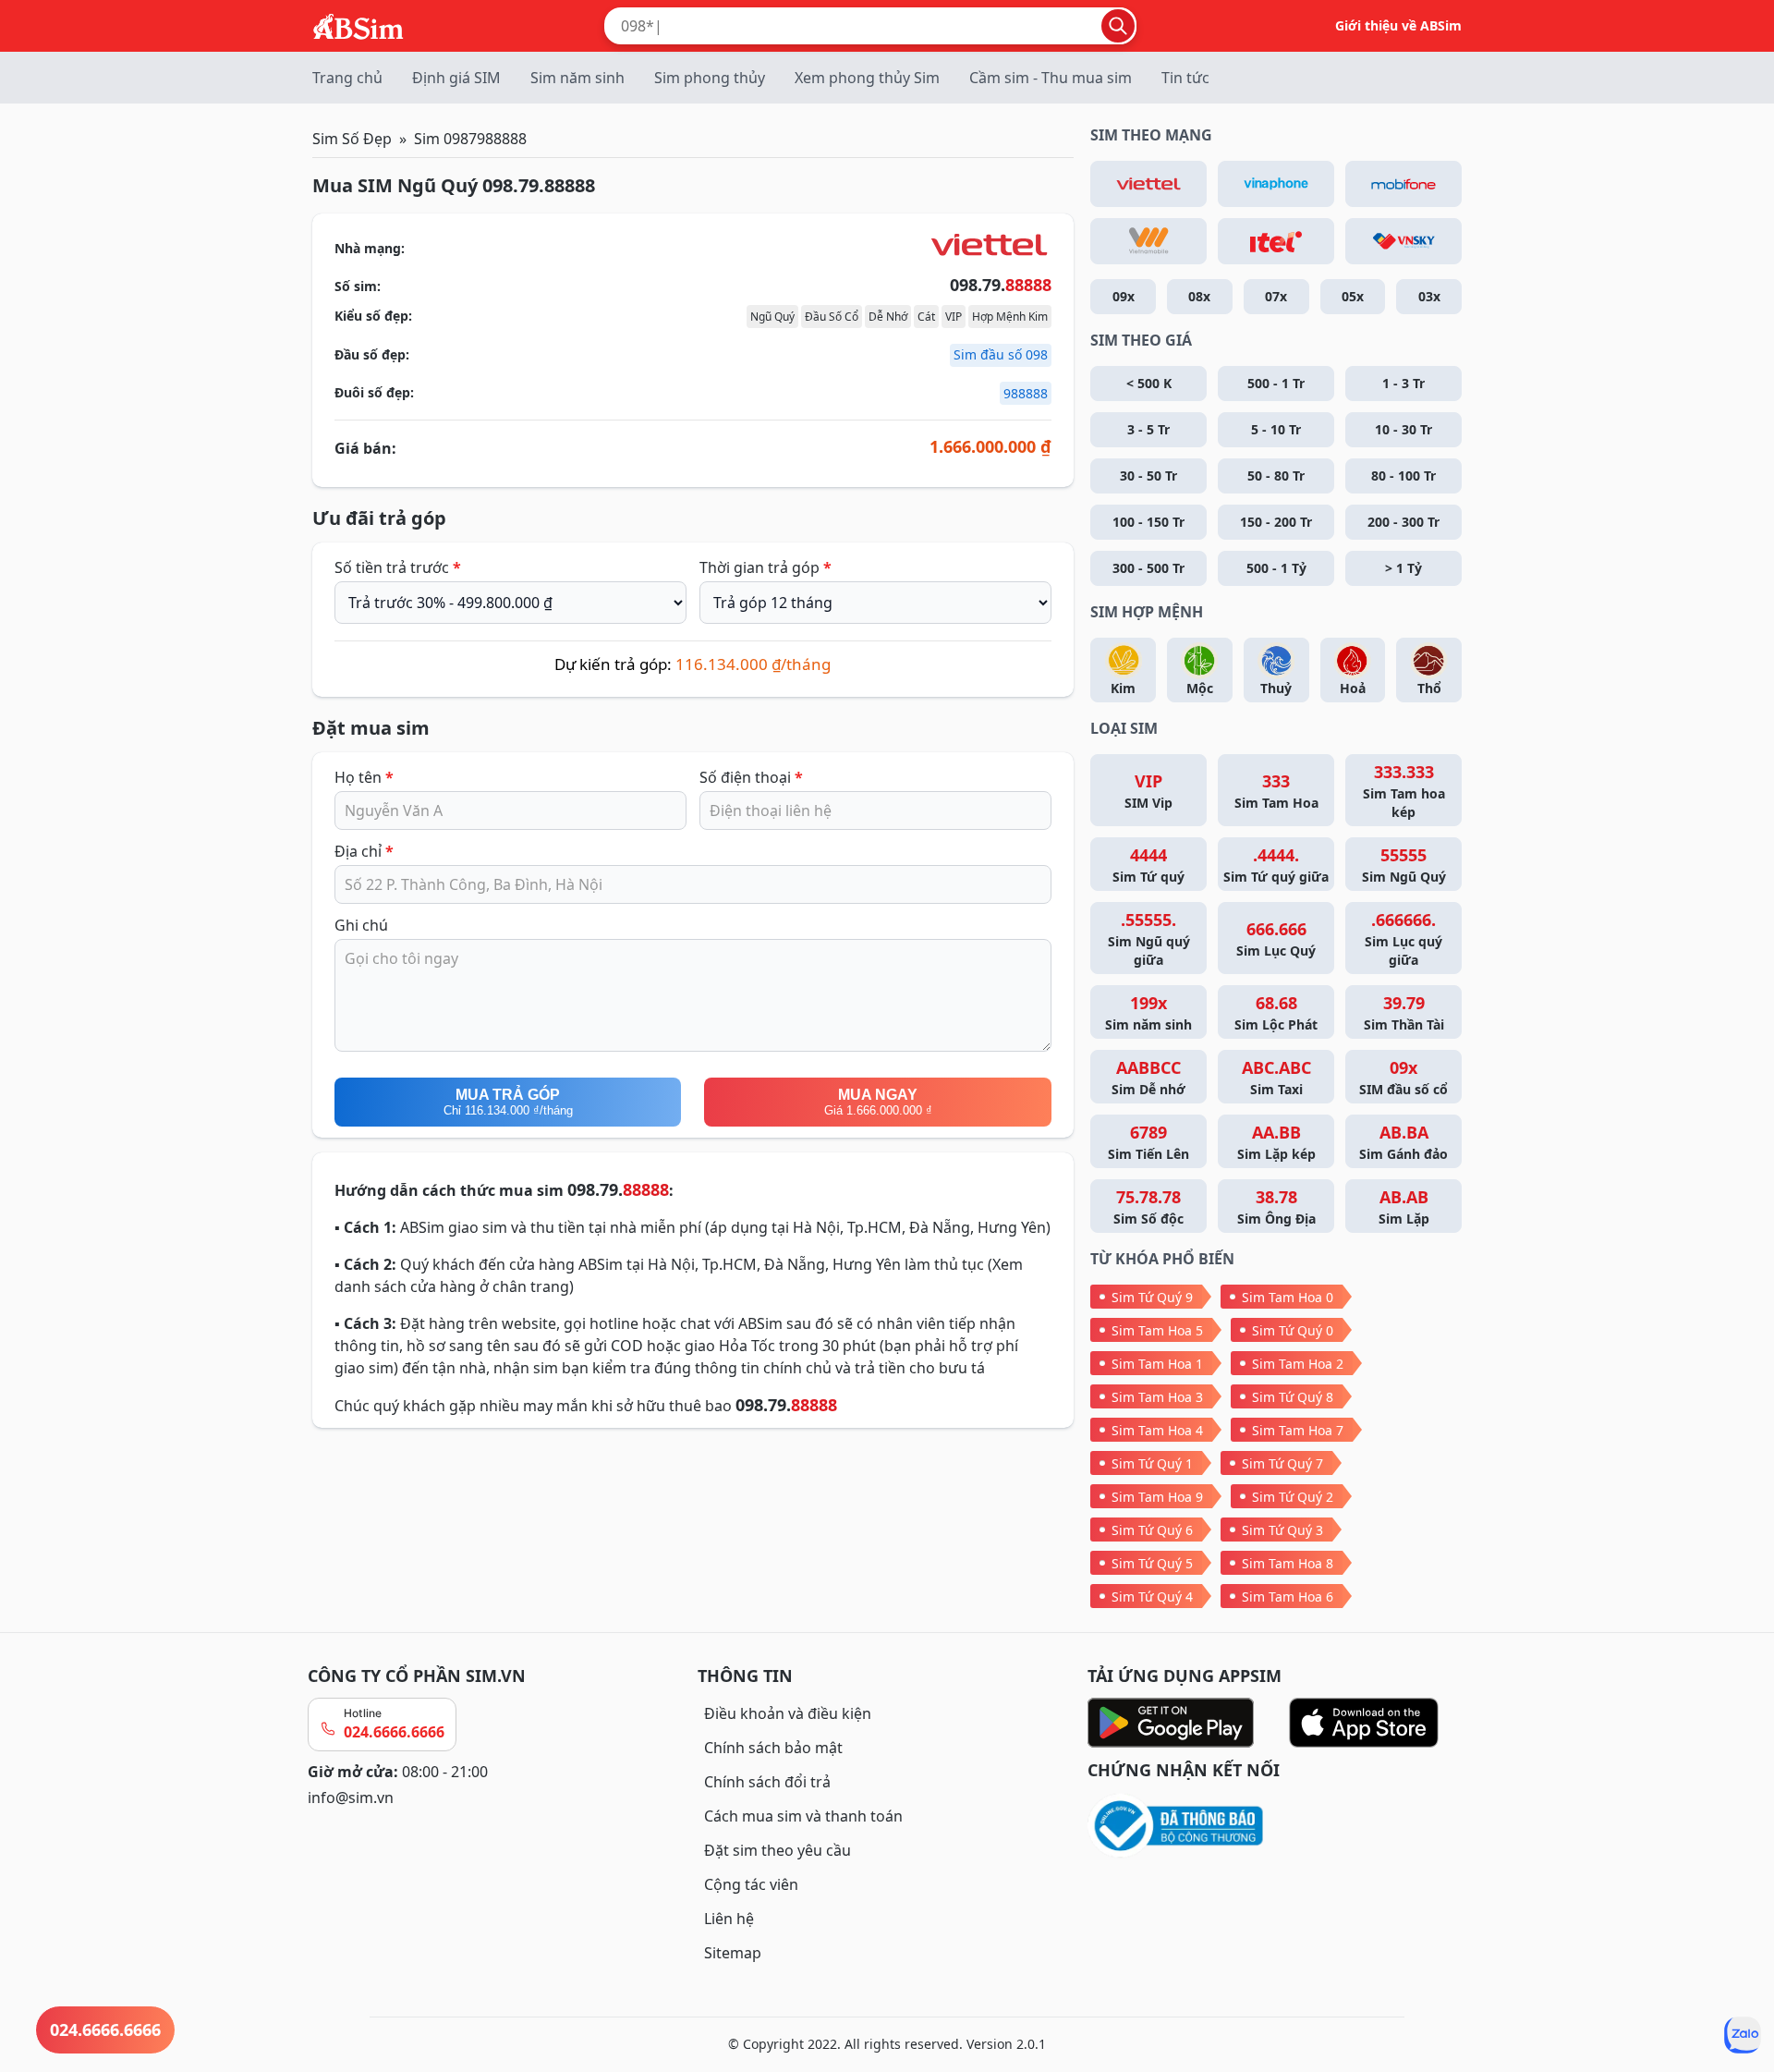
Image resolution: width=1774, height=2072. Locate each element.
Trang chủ (347, 78)
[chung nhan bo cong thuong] (1277, 1827)
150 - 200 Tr (1276, 522)
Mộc (1200, 688)
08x (1199, 296)
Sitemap (733, 1953)
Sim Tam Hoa (1276, 791)
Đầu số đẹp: (372, 354)
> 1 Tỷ (1403, 568)
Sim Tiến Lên (1148, 1142)
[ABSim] (358, 24)
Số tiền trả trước (398, 567)
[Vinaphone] (1276, 184)
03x (1429, 296)
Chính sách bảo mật (773, 1748)
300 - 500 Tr (1148, 568)
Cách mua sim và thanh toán (803, 1816)
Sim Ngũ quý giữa (1149, 938)
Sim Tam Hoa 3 (1157, 1397)
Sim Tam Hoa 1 (1157, 1364)
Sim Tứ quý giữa (1276, 865)
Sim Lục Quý (1276, 938)
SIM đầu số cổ (1403, 1077)
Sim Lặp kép (1276, 1142)
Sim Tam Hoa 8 (1288, 1563)
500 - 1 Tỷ (1276, 568)
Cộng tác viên (751, 1884)
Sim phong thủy (710, 78)
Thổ (1429, 688)
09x (1124, 296)
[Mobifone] (1403, 184)
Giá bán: (365, 448)
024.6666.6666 (394, 1732)
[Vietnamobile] (1148, 241)
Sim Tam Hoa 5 (1157, 1330)
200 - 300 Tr (1403, 522)
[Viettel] (1148, 184)
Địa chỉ (364, 851)
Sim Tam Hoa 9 (1157, 1497)
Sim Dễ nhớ (1148, 1077)
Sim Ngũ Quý (1404, 865)
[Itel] (1276, 241)
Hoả (1353, 688)
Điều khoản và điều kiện (788, 1713)
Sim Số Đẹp (352, 139)
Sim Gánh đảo (1403, 1142)
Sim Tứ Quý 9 (1152, 1297)
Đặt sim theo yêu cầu (778, 1850)
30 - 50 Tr (1148, 475)
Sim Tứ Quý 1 (1152, 1463)
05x (1353, 296)
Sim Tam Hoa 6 (1288, 1597)
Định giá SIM (456, 78)
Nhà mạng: (370, 248)
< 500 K (1149, 383)
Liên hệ (729, 1919)
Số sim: (358, 286)
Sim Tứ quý (1148, 865)
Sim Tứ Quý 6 (1152, 1530)
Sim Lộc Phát (1276, 1012)
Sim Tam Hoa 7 (1298, 1430)
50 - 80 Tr (1276, 475)
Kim (1123, 688)
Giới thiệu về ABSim (1398, 25)
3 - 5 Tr (1148, 429)
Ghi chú (361, 925)
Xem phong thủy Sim (867, 78)
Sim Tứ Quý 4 (1152, 1597)
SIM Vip (1148, 791)
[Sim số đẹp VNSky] (1403, 241)
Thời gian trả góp (765, 567)
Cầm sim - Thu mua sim (1051, 78)
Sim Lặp (1404, 1207)
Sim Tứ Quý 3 (1282, 1530)
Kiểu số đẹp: (373, 316)
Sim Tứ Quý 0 (1293, 1330)
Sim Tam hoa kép (1404, 791)
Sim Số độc (1148, 1207)
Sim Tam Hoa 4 (1157, 1430)
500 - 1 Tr (1276, 383)
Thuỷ (1276, 688)
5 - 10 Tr (1276, 429)
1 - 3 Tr (1403, 383)
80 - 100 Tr (1403, 475)
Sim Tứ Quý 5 (1152, 1563)
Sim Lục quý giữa (1403, 938)
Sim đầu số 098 (1001, 354)
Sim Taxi (1276, 1077)
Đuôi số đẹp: (374, 392)
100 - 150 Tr (1148, 522)
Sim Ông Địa (1276, 1207)
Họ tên (364, 777)
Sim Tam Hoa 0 (1288, 1297)
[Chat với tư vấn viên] (1743, 2035)
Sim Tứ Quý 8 (1293, 1397)
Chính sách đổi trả (767, 1782)
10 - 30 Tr (1403, 429)
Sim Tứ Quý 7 (1282, 1463)
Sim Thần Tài (1404, 1012)
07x (1276, 296)
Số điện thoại (751, 777)
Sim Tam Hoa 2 (1298, 1364)
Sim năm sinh (577, 78)
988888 (1026, 393)
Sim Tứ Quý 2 (1293, 1497)
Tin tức (1185, 78)
